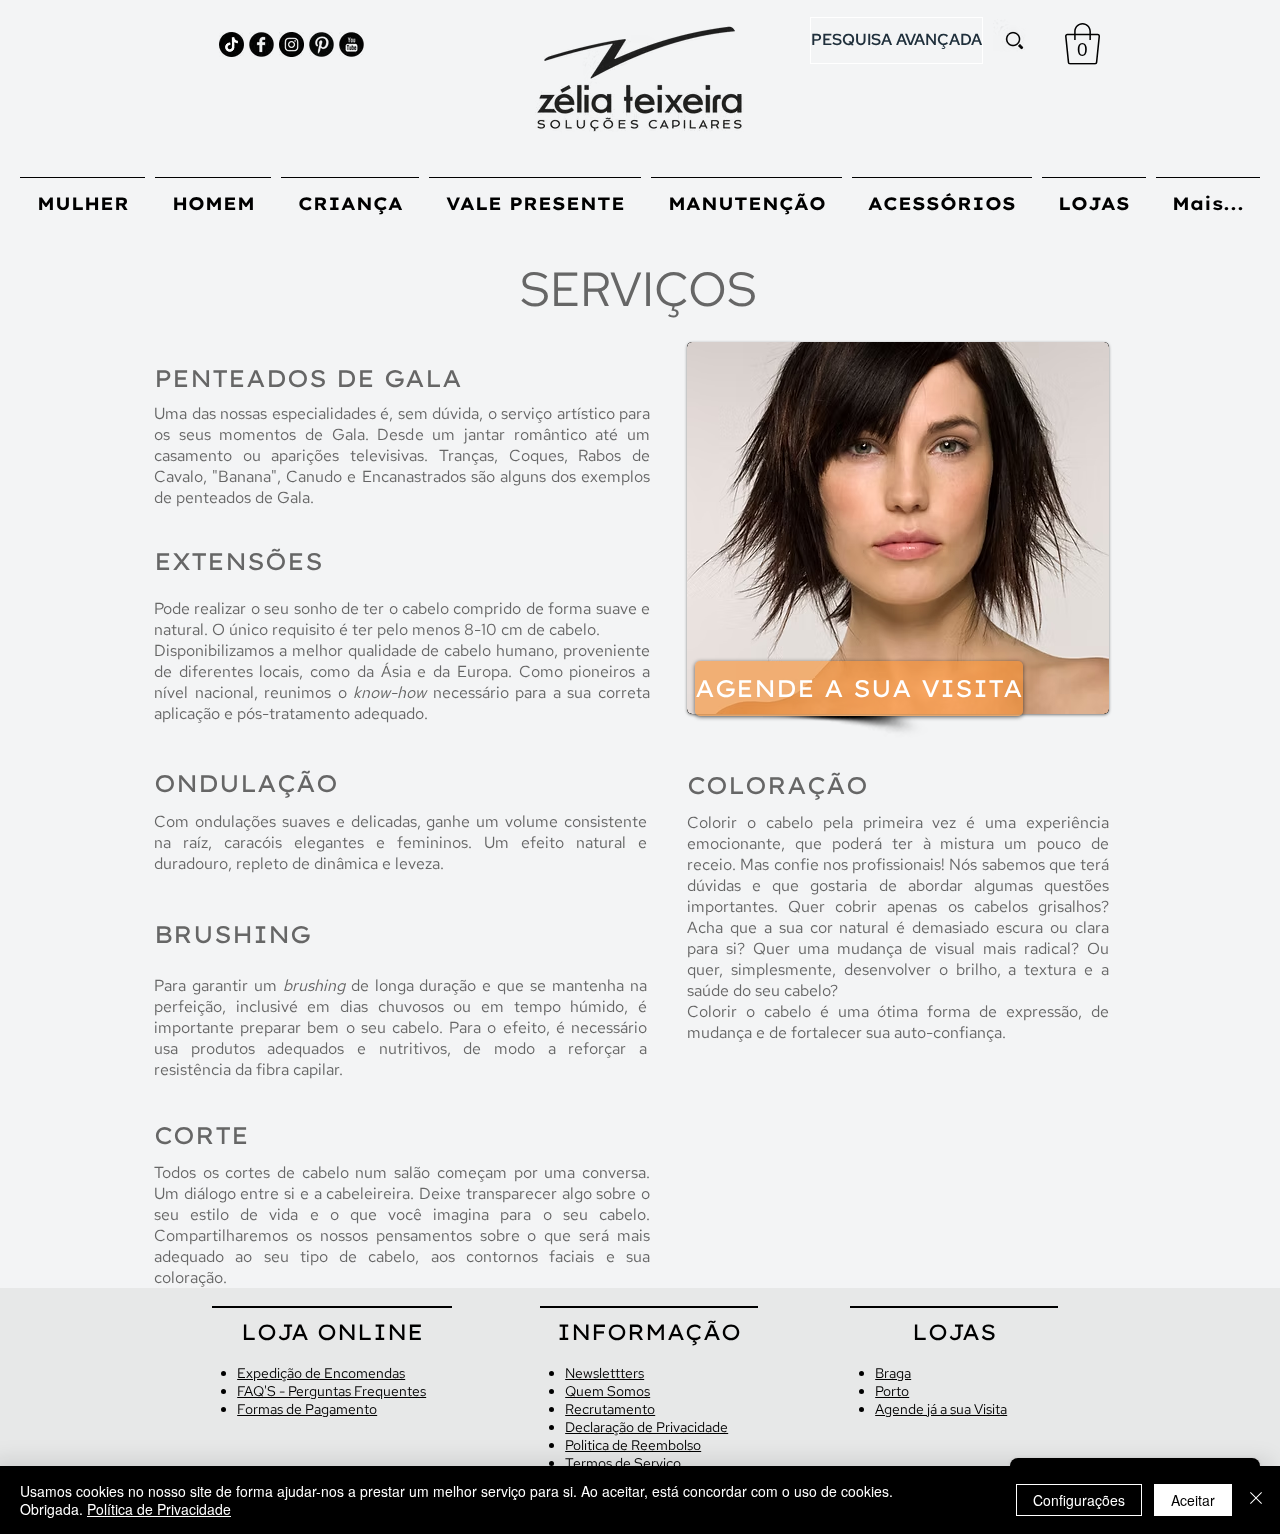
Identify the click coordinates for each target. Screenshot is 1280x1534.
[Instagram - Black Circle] (291, 44)
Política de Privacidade (159, 1509)
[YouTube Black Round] (351, 44)
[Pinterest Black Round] (321, 44)
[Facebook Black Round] (261, 44)
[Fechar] (1256, 1500)
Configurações (1079, 1500)
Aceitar (1193, 1500)
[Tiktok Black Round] (231, 44)
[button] (1082, 44)
